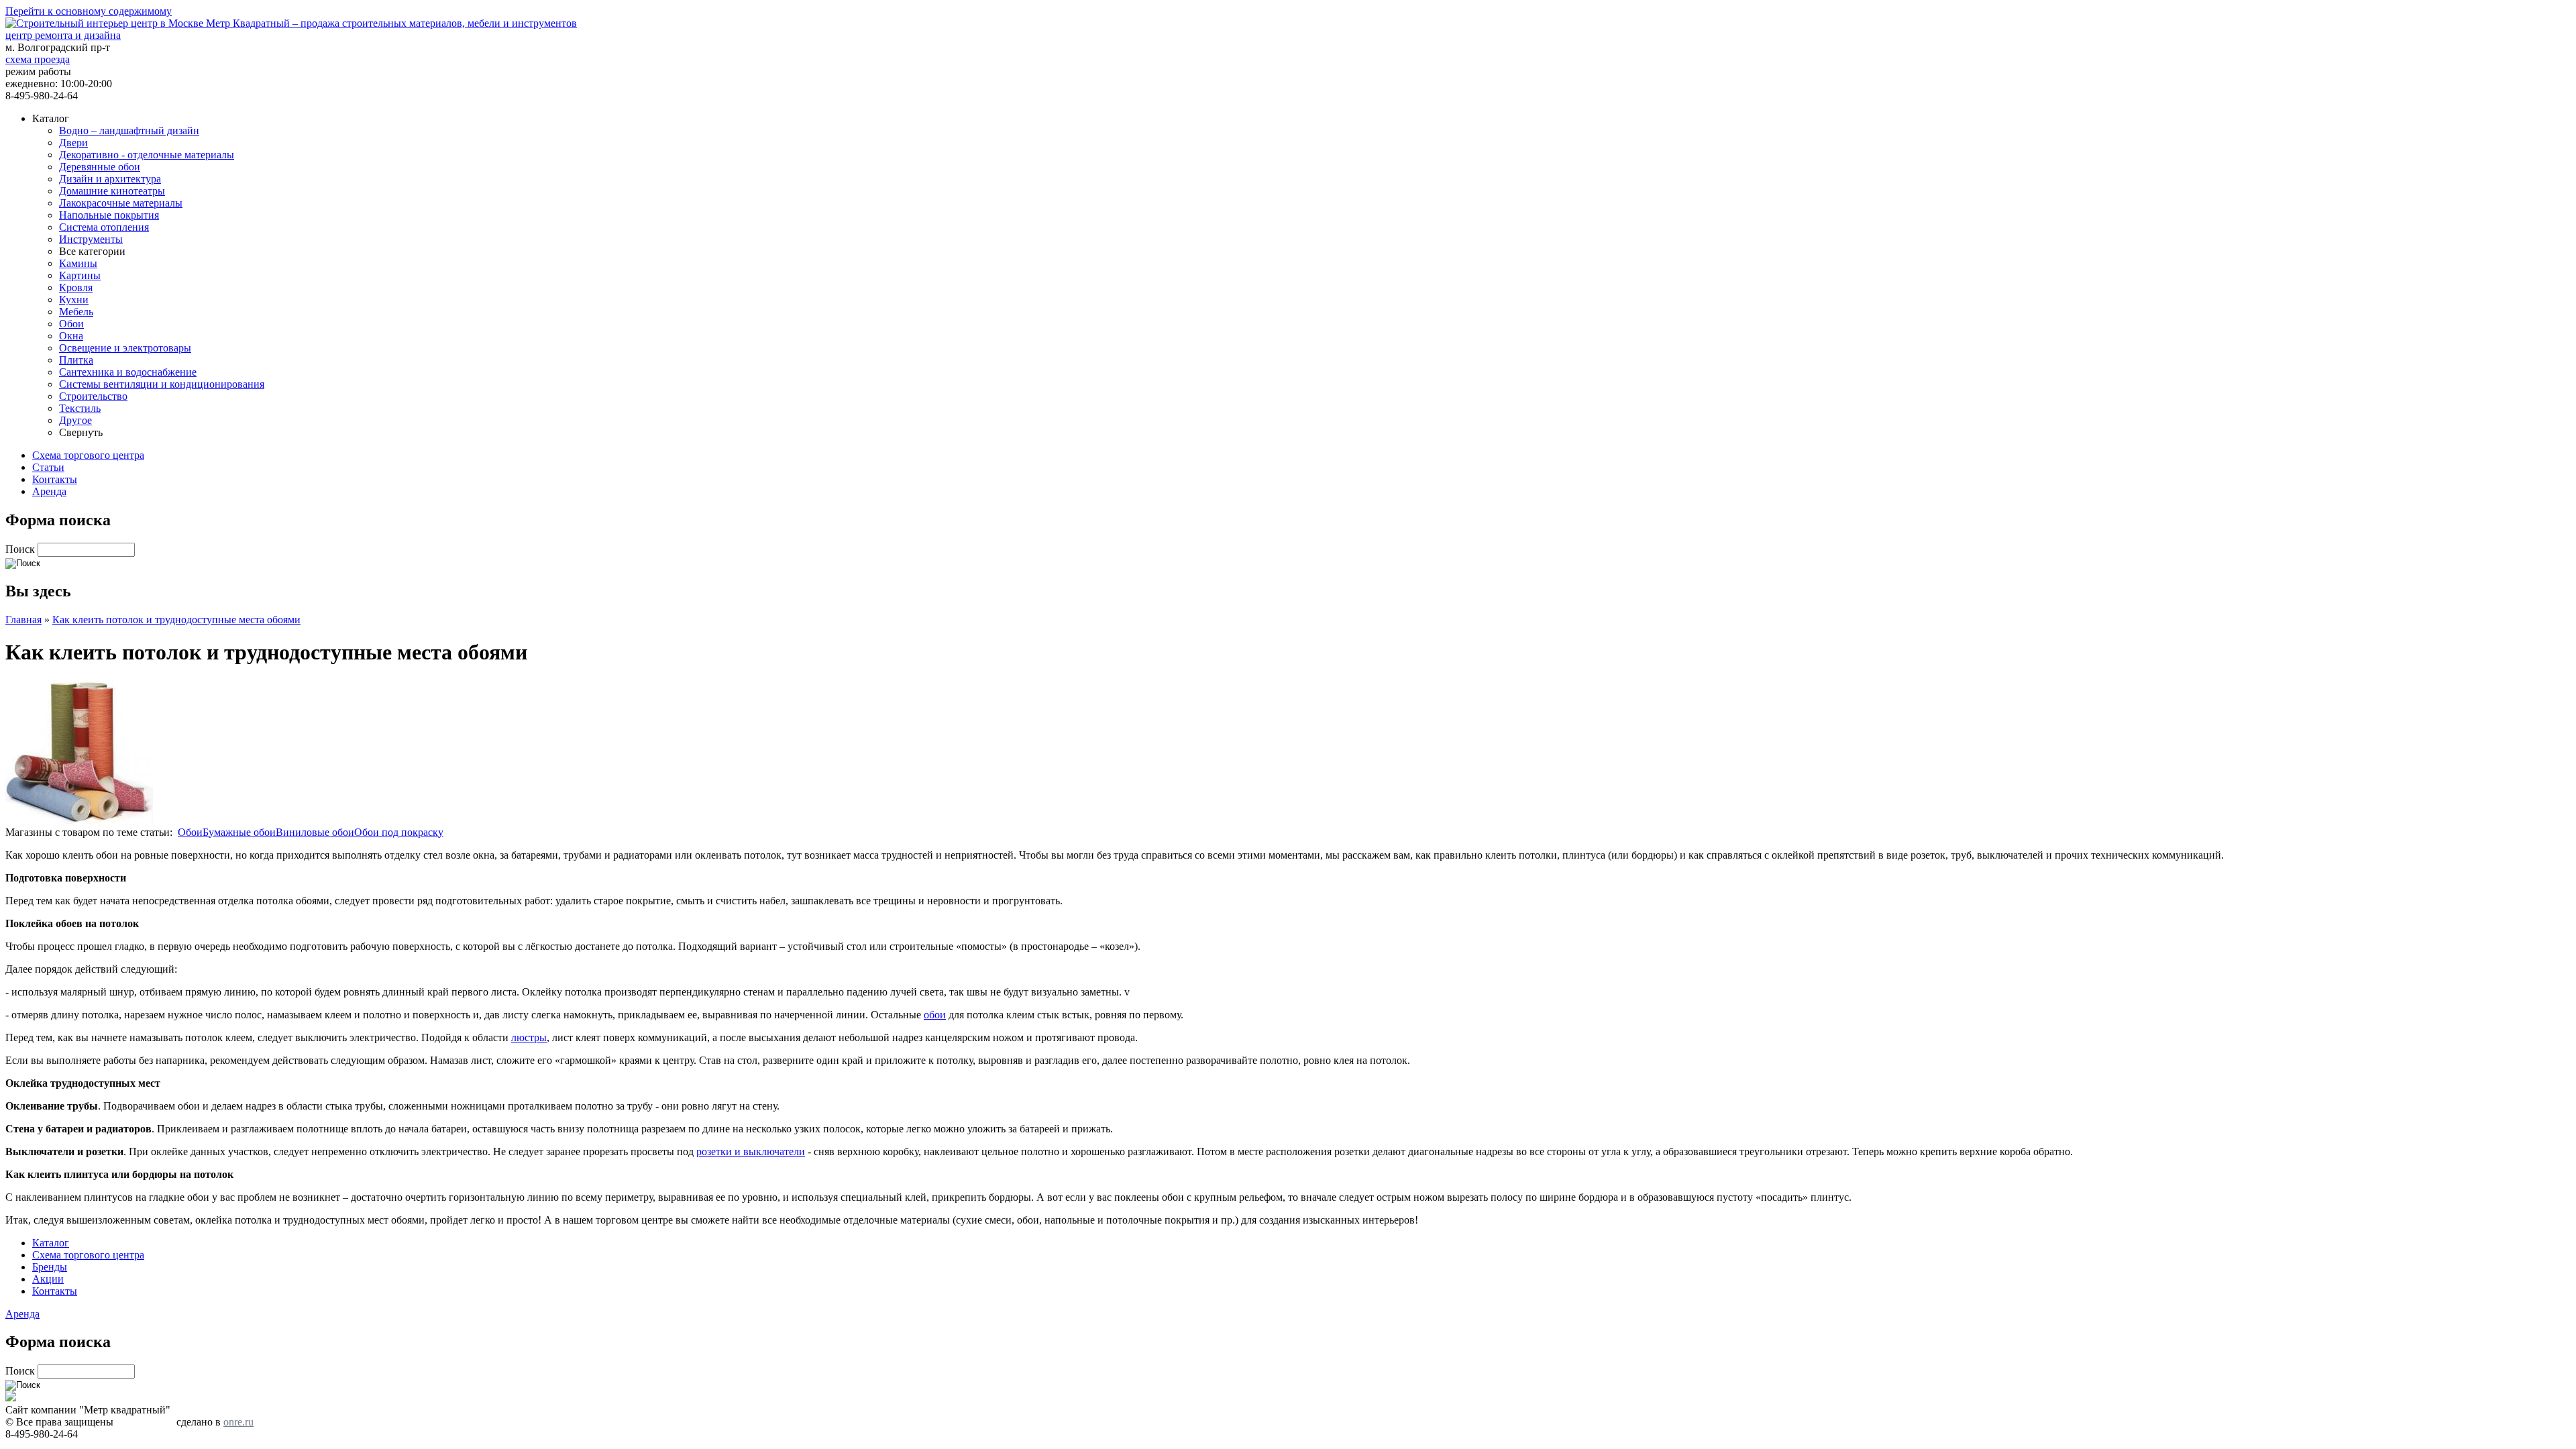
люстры (529, 1037)
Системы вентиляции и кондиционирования (162, 384)
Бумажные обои (239, 832)
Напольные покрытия (109, 215)
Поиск (21, 549)
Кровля (76, 287)
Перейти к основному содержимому (89, 11)
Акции (48, 1279)
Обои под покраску (399, 832)
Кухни (74, 300)
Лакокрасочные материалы (121, 203)
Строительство (93, 396)
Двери (73, 143)
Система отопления (104, 227)
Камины (78, 263)
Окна (71, 336)
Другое (75, 420)
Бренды (50, 1267)
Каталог (51, 1243)
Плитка (76, 360)
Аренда (49, 491)
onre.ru (238, 1422)
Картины (80, 275)
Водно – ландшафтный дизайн (129, 130)
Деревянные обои (100, 167)
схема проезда (38, 59)
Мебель (76, 312)
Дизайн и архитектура (110, 179)
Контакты (55, 479)
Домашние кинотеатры (112, 191)
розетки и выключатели (751, 1151)
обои (935, 1015)
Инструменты (91, 239)
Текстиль (80, 408)
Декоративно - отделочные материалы (147, 155)
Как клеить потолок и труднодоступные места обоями (176, 620)
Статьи (48, 467)
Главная (23, 620)
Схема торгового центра (88, 455)
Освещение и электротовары (125, 348)
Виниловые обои (315, 832)
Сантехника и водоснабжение (128, 372)
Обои (71, 324)
